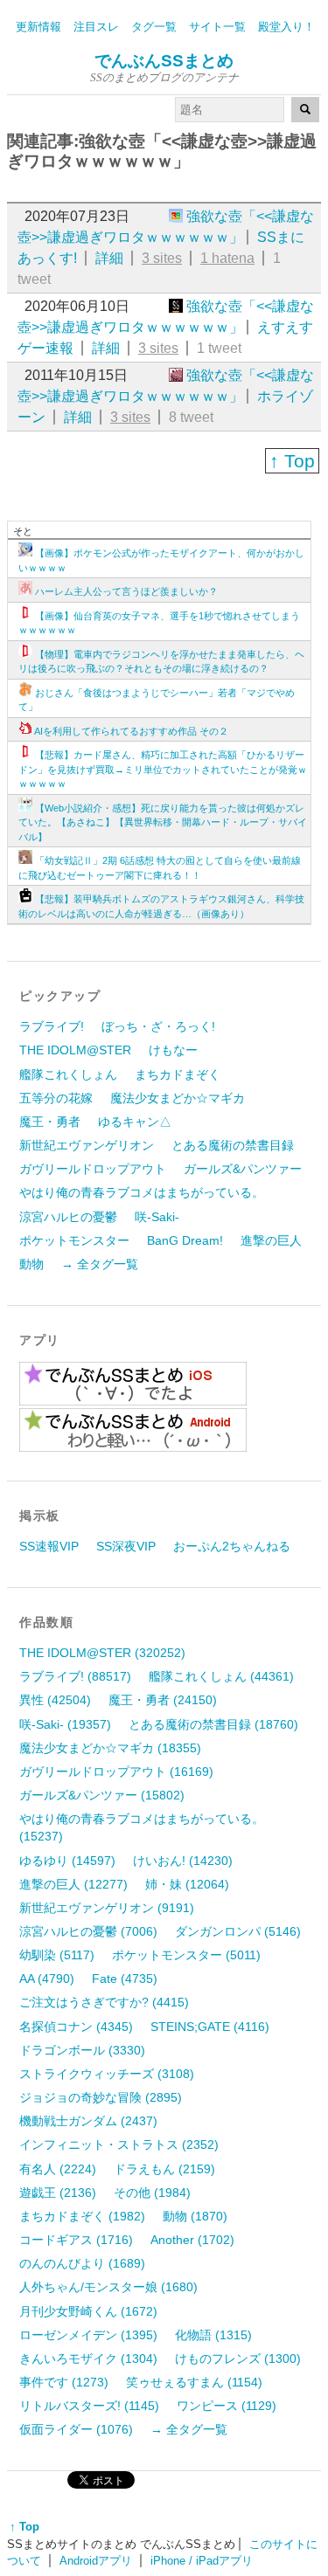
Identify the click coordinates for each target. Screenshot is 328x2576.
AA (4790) (47, 1979)
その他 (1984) (152, 2193)
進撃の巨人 (271, 1240)
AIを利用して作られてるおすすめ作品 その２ (131, 731)
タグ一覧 (154, 27)
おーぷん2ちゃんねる (232, 1546)
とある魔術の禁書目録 (233, 1145)
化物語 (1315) (213, 2335)
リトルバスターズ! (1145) (89, 2406)
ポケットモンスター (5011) (186, 1955)
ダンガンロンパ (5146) (238, 1931)
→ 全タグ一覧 (100, 1264)
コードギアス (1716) (76, 2240)
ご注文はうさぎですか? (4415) (104, 2002)
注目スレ (96, 27)
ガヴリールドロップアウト (93, 1169)
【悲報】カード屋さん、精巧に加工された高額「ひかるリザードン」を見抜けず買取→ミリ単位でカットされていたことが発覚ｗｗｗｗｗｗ (163, 769)
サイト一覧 (217, 27)
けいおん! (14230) (183, 1861)
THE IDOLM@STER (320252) (102, 1653)
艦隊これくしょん (68, 1074)
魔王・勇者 (50, 1122)
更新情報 (38, 27)
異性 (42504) (55, 1700)
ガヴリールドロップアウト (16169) (116, 1771)
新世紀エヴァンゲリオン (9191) (107, 1908)
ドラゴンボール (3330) (82, 2050)
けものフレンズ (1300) (238, 2358)
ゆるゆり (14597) (67, 1861)
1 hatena (227, 258)
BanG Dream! (185, 1240)
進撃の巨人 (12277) (73, 1884)
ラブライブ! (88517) (75, 1676)
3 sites (162, 258)
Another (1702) (192, 2240)
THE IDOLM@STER (75, 1050)
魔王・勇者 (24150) (163, 1700)
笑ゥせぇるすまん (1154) (194, 2382)
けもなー (173, 1050)
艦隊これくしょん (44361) (221, 1676)
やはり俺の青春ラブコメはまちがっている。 (142, 1192)
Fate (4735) (125, 1979)
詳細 (109, 258)
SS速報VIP (49, 1546)
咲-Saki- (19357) (65, 1724)
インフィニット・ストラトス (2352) (119, 2144)
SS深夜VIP (126, 1546)
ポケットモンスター (74, 1240)
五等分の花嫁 (56, 1098)
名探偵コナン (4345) (76, 2027)
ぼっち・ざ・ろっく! (158, 1026)
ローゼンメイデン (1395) (88, 2335)
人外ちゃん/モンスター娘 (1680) (108, 2287)
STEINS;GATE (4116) (210, 2027)
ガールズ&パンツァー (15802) (102, 1795)
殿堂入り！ (286, 27)
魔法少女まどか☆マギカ (178, 1098)
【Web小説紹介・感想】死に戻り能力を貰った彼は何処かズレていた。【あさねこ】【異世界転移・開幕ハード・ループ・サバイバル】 (163, 822)
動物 (31, 1264)
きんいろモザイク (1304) (88, 2358)
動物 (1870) (195, 2216)
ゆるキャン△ (135, 1122)
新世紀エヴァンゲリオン (87, 1145)
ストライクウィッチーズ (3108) (107, 2074)
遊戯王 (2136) (58, 2193)
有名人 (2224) (58, 2169)
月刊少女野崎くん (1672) (88, 2311)
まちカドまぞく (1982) (82, 2216)
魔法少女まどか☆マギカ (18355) (110, 1748)
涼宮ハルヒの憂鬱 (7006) (88, 1931)
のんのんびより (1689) (82, 2263)
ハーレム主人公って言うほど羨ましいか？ (126, 591)
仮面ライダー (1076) (76, 2429)
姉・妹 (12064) (187, 1884)
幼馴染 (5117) (57, 1955)
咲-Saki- (157, 1217)
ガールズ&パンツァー (243, 1169)
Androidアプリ (96, 2561)
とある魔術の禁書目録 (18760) (213, 1724)
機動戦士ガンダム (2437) (88, 2121)
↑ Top (292, 461)
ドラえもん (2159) (164, 2169)
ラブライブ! (52, 1026)
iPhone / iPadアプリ (202, 2561)
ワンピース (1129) (227, 2406)
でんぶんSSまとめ (164, 61)
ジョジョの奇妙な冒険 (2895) (101, 2097)
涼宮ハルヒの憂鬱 (68, 1217)
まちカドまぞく (178, 1074)
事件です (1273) (64, 2382)
